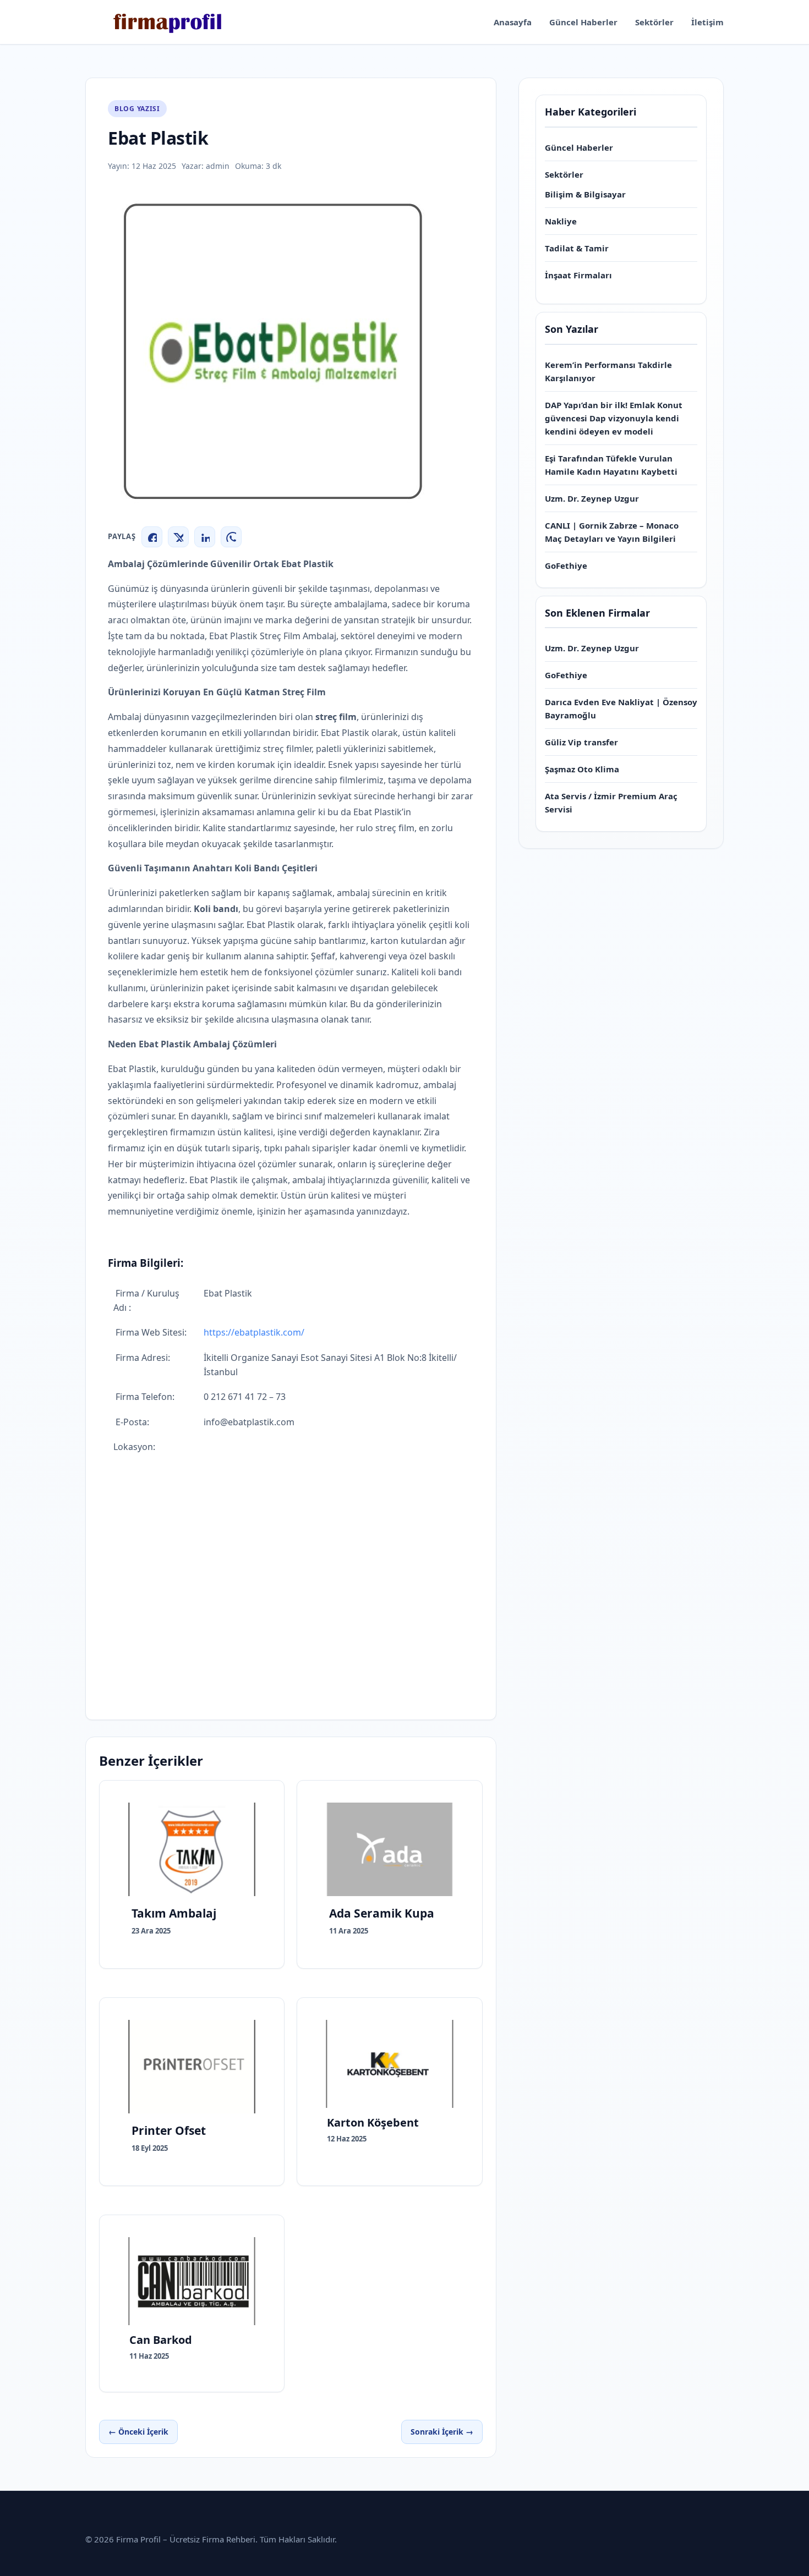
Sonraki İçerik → (442, 2432)
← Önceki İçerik (138, 2432)
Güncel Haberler (583, 22)
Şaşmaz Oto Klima (582, 769)
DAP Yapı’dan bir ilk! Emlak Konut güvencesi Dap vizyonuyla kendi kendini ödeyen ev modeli (614, 418)
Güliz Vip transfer (581, 742)
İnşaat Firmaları (578, 275)
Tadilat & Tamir (577, 248)
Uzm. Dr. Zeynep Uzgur (592, 498)
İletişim (707, 22)
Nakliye (561, 221)
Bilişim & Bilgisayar (585, 194)
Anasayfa (513, 22)
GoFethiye (566, 565)
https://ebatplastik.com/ (254, 1332)
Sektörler (654, 22)
